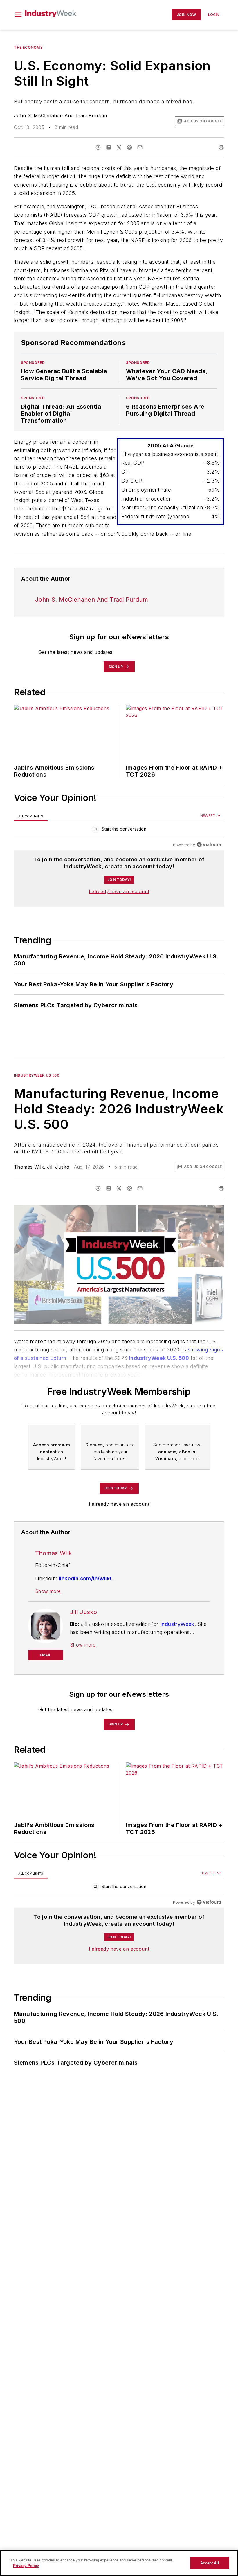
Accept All (210, 2563)
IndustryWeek (177, 1624)
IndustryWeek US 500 (37, 1075)
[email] (140, 147)
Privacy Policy (26, 2566)
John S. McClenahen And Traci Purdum (60, 115)
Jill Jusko (58, 1167)
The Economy (28, 47)
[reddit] (129, 147)
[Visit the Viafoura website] (209, 845)
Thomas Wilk (29, 1167)
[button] (18, 15)
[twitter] (119, 147)
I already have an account (119, 891)
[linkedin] (109, 147)
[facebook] (98, 147)
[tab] (31, 816)
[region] (119, 830)
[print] (221, 147)
